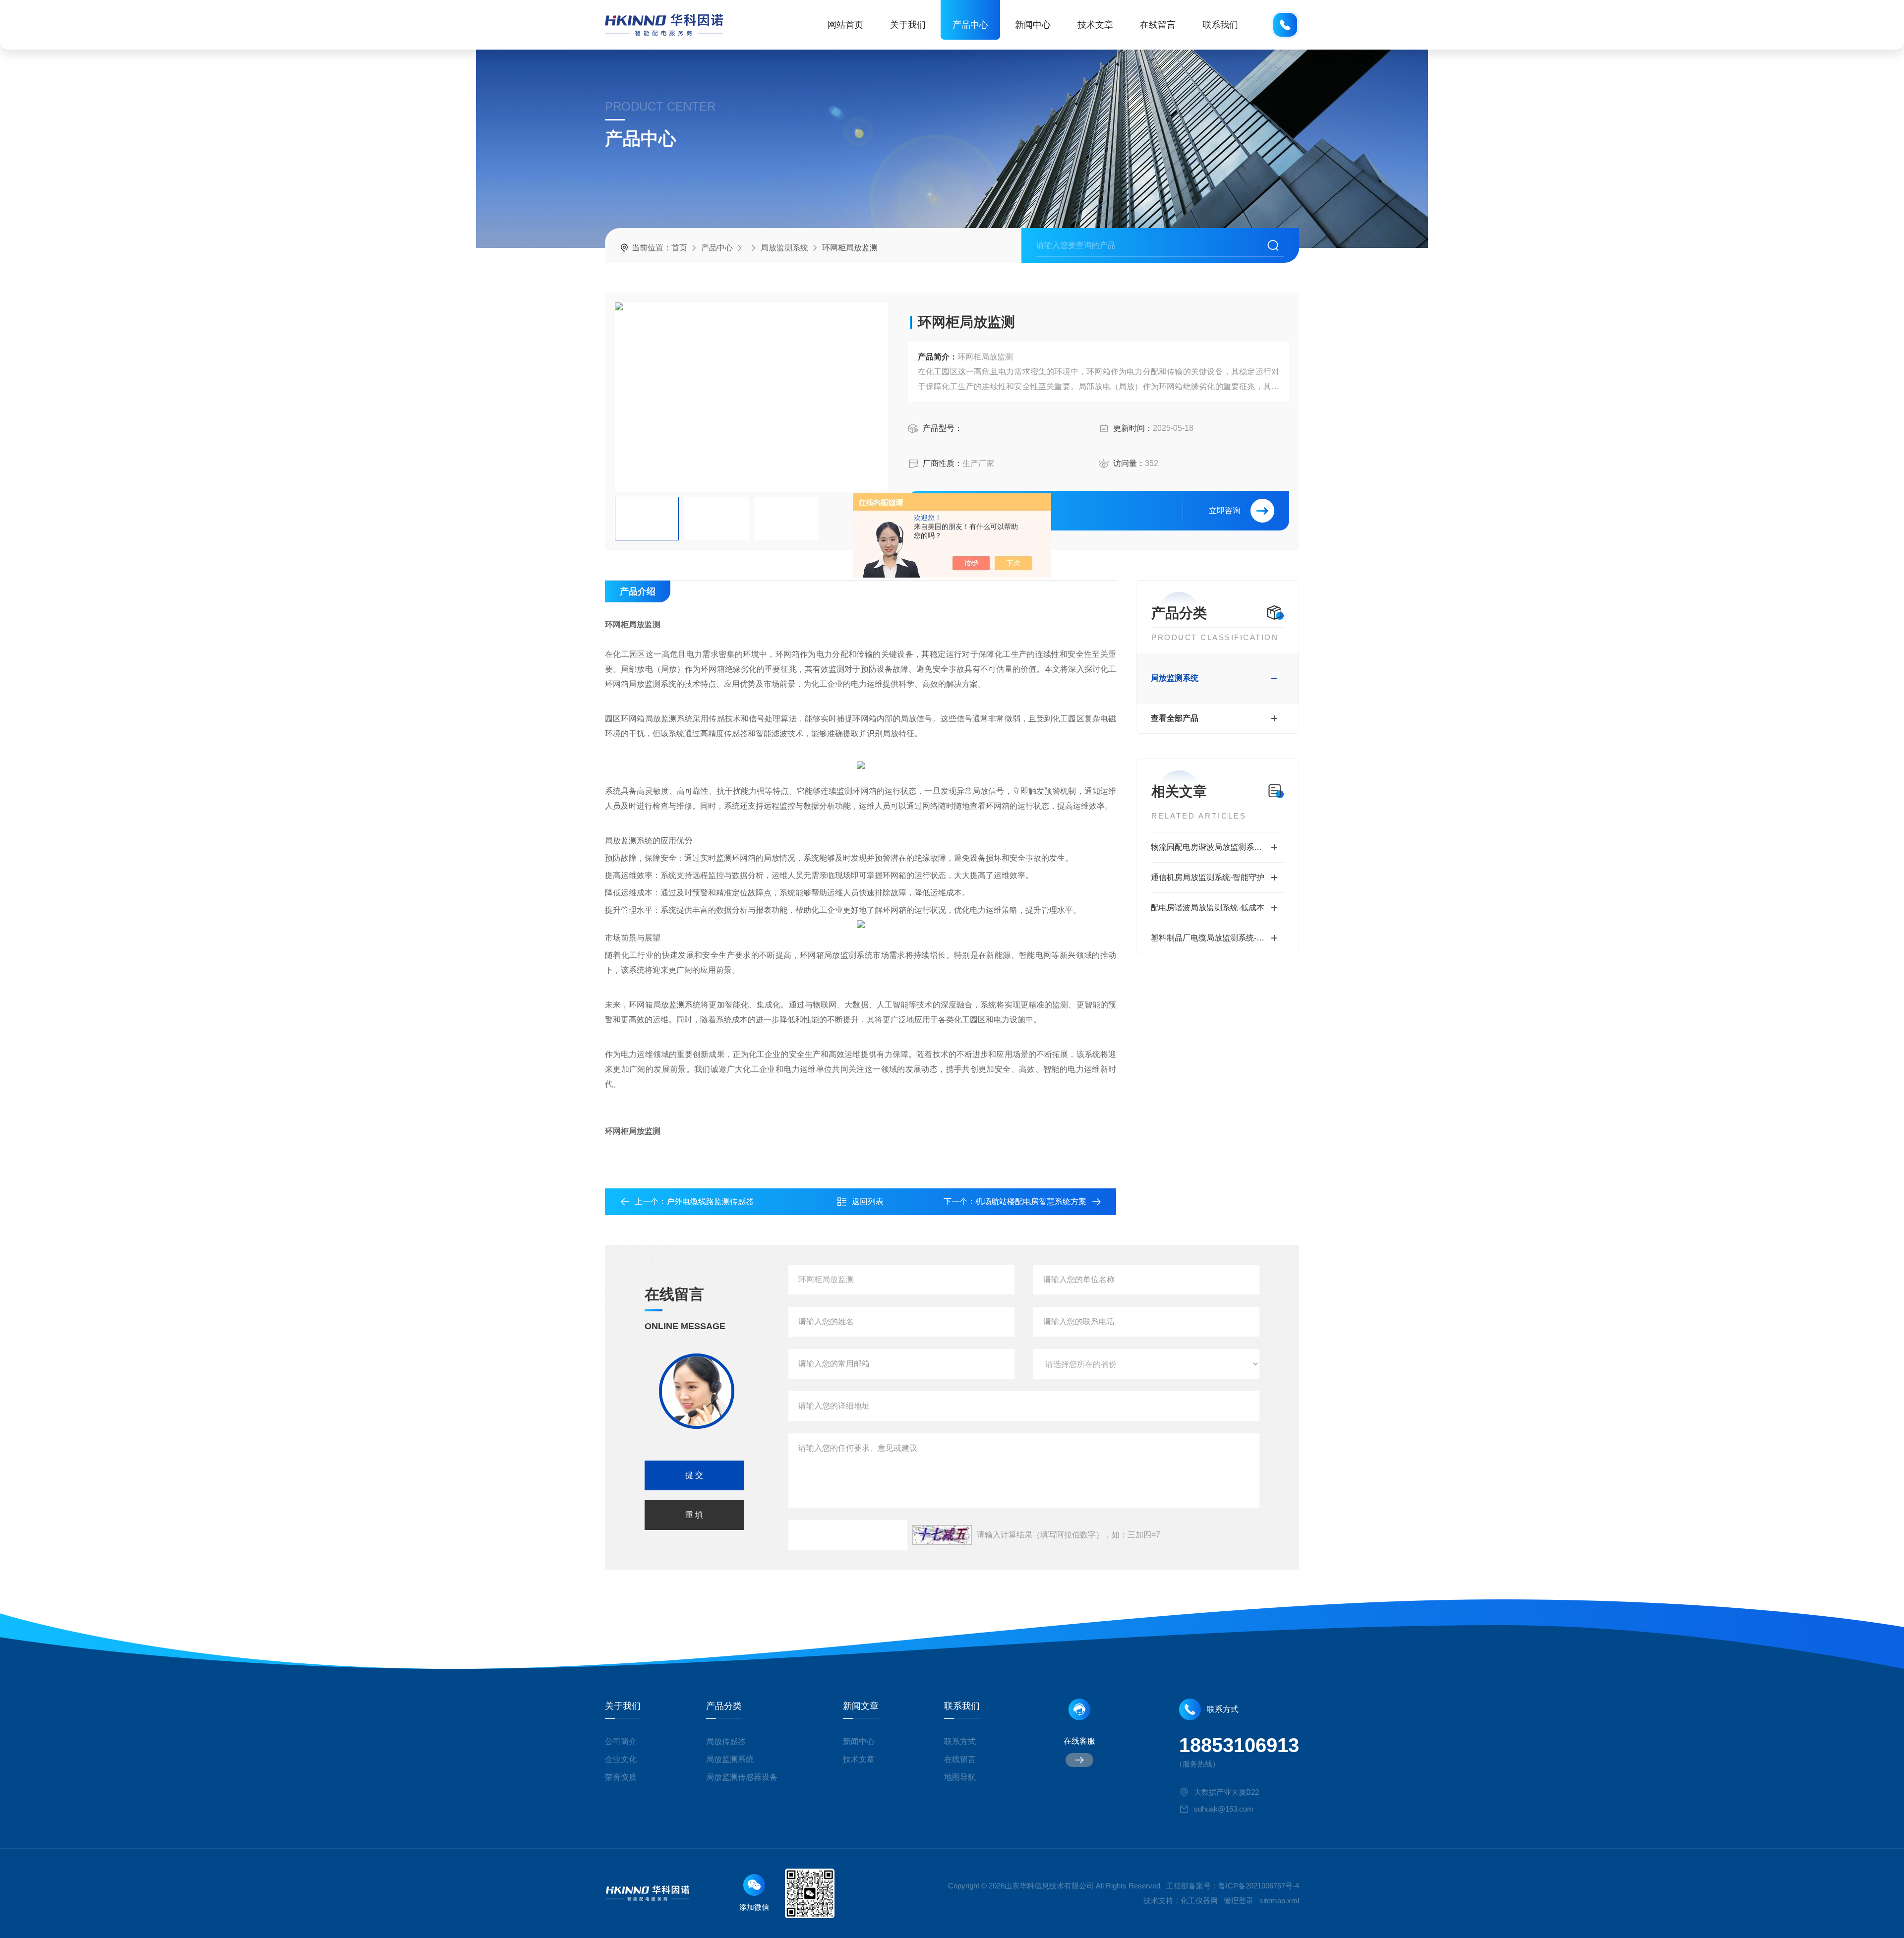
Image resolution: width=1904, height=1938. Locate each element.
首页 (679, 248)
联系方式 (960, 1741)
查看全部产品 (1175, 718)
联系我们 (1220, 25)
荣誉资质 (621, 1777)
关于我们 (908, 25)
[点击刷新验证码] (942, 1535)
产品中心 (970, 25)
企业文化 (621, 1759)
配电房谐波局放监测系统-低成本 (1208, 908)
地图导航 (960, 1777)
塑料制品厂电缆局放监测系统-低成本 (1216, 938)
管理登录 (1239, 1901)
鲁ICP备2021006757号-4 (1259, 1886)
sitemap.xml (1279, 1901)
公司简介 (621, 1741)
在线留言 (1158, 25)
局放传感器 (726, 1741)
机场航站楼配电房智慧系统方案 (1031, 1202)
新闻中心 (1033, 25)
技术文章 (1095, 25)
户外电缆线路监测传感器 (710, 1202)
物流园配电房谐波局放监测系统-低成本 (1218, 847)
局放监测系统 (784, 248)
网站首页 (845, 25)
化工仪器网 (1199, 1901)
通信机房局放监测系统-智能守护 (1208, 877)
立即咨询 (1225, 510)
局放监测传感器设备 (742, 1777)
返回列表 (868, 1202)
